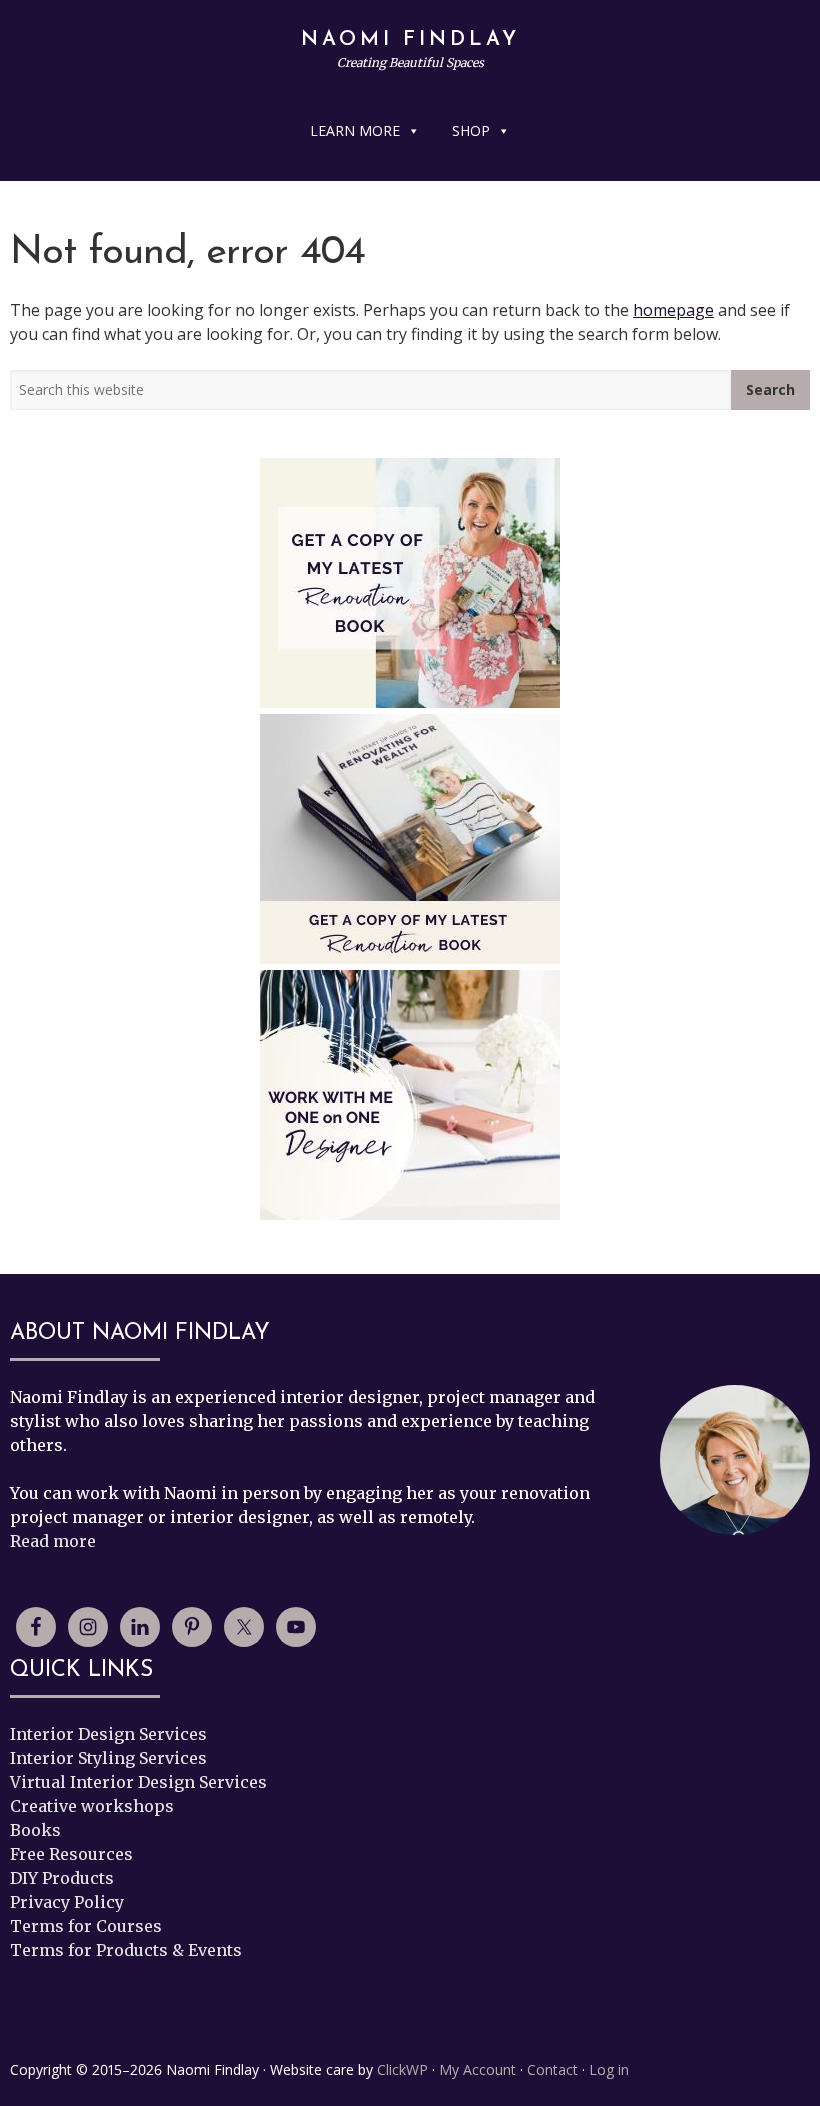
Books (35, 1830)
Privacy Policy (67, 1902)
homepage (673, 310)
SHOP (471, 130)
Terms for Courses (86, 1926)
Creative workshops (92, 1806)
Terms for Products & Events (126, 1950)
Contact (552, 2069)
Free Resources (71, 1854)
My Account (477, 2069)
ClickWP (402, 2069)
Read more (53, 1541)
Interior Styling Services (108, 1758)
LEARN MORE (355, 130)
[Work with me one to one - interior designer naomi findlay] (410, 1095)
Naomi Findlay (410, 40)
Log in (609, 2069)
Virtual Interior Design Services (138, 1782)
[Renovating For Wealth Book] (410, 583)
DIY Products (62, 1878)
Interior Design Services (108, 1734)
